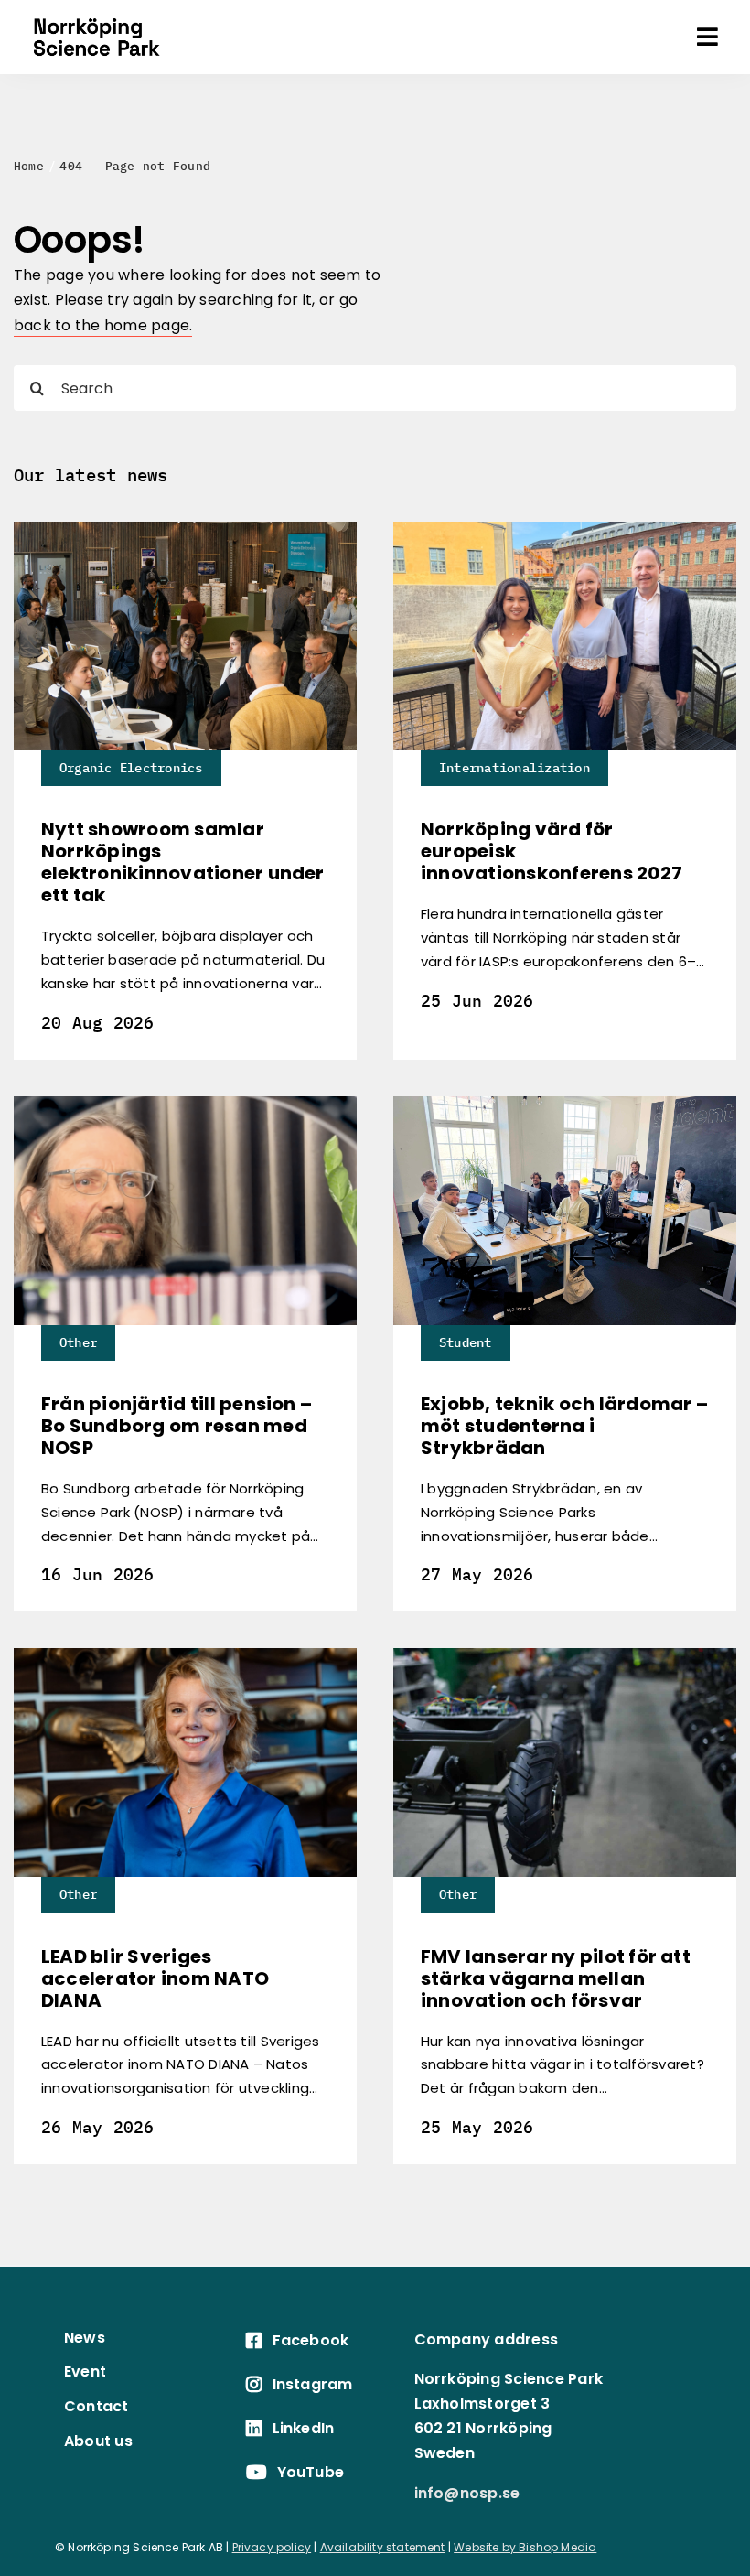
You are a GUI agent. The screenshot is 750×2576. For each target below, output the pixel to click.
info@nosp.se (467, 2493)
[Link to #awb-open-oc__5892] (707, 37)
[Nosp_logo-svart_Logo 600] (96, 14)
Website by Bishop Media (525, 2547)
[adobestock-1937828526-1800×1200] (565, 1655)
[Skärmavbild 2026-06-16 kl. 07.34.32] (185, 1103)
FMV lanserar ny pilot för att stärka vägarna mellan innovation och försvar (556, 1978)
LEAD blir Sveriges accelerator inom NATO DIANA (155, 1978)
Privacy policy (272, 2547)
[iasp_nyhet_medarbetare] (565, 528)
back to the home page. (103, 325)
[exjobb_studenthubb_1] (565, 1103)
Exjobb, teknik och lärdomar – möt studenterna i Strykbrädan (564, 1426)
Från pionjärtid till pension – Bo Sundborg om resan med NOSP (177, 1426)
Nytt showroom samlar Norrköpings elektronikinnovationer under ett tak (183, 862)
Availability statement (383, 2547)
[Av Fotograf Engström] (185, 1655)
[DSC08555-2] (185, 528)
